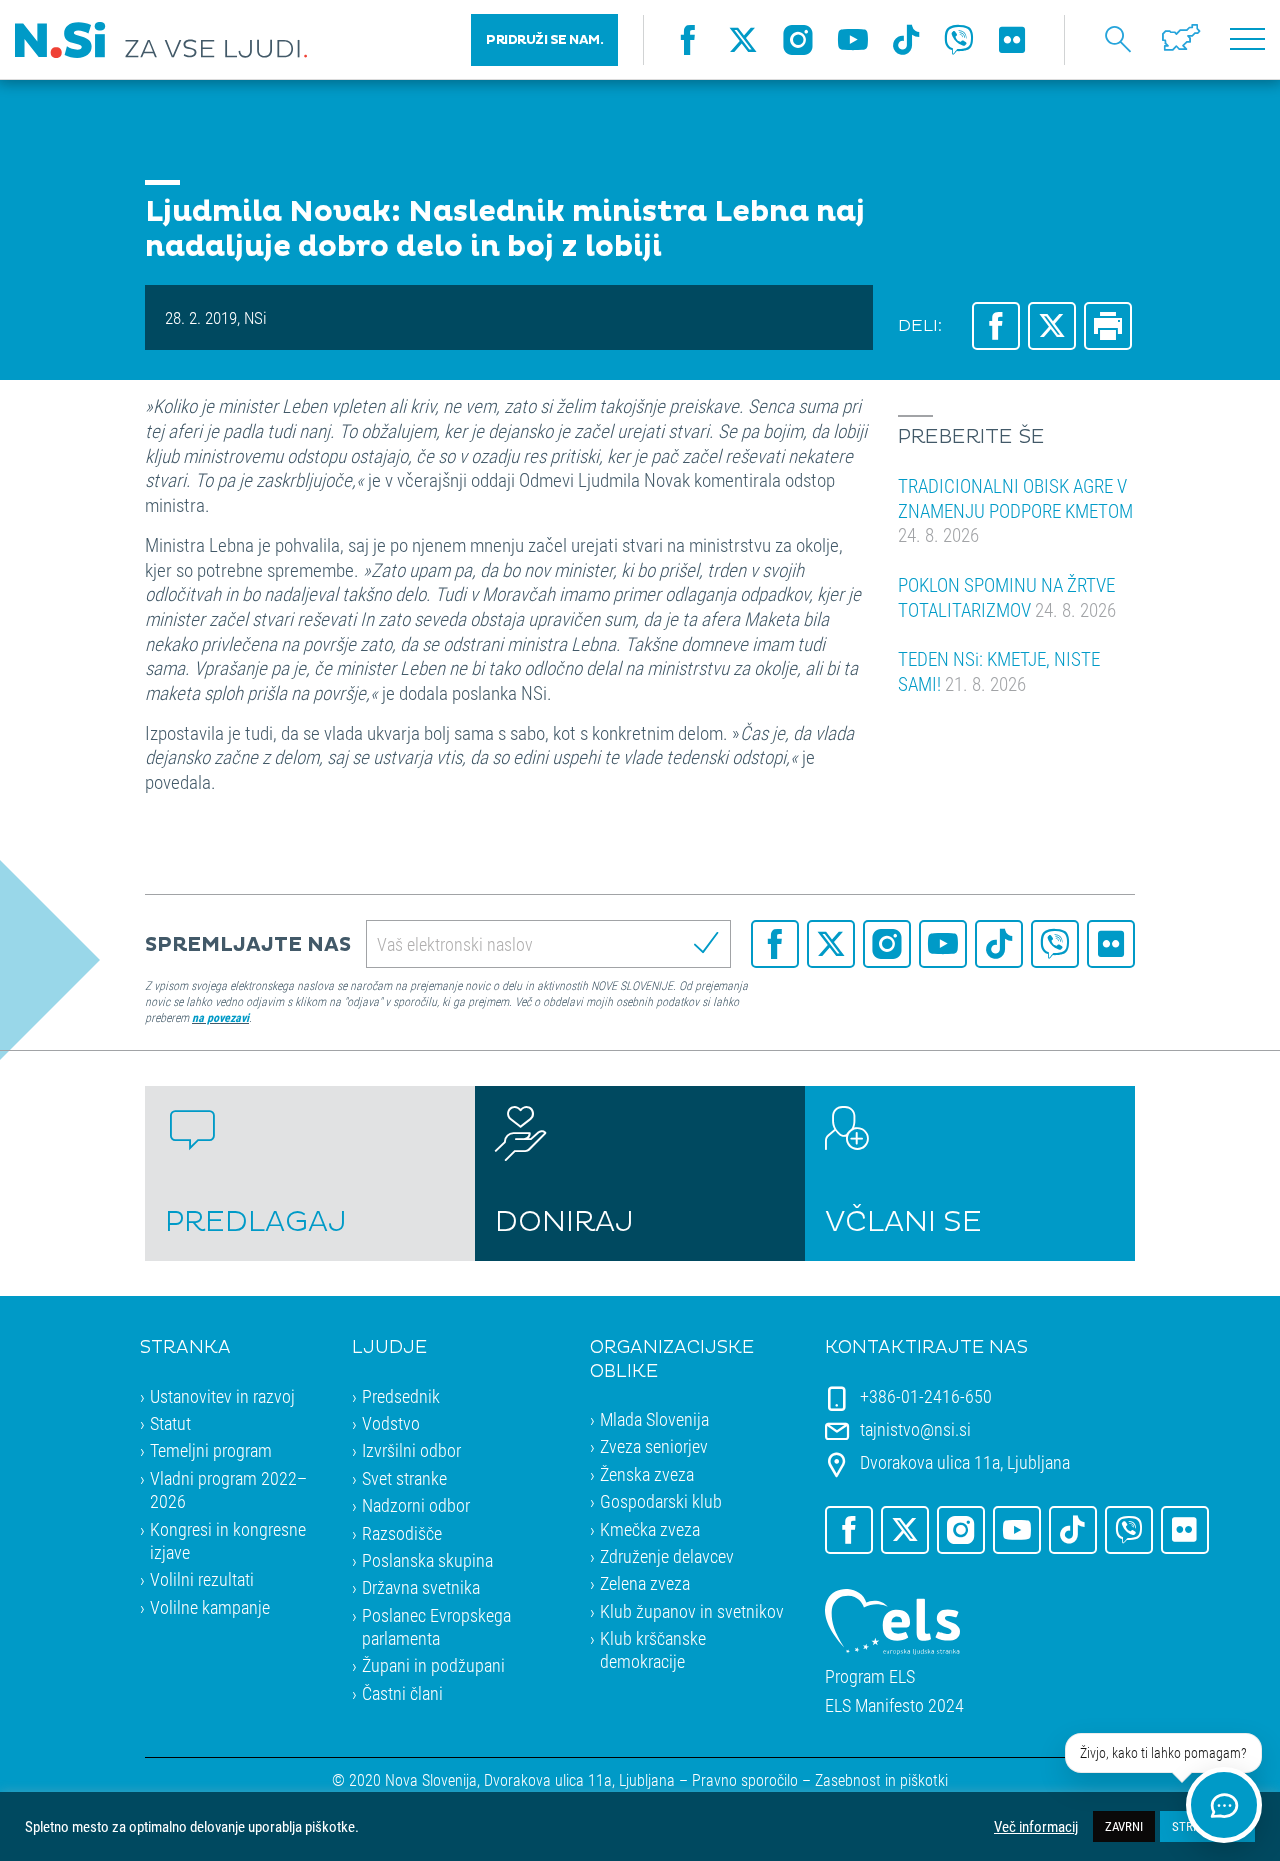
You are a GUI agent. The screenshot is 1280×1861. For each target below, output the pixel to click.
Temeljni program (211, 1450)
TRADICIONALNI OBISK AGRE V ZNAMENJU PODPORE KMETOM (1015, 510)
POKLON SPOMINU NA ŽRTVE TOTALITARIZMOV (1007, 597)
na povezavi (220, 1017)
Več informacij (1036, 1827)
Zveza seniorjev (654, 1446)
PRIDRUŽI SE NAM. (544, 40)
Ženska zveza (647, 1474)
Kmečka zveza (650, 1529)
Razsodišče (402, 1533)
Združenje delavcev (667, 1556)
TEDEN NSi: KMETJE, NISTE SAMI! (999, 671)
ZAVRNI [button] (1124, 1826)
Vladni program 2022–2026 (228, 1489)
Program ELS (870, 1676)
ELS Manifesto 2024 (894, 1705)
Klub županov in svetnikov (692, 1611)
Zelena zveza (645, 1583)
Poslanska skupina (427, 1560)
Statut (170, 1423)
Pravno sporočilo (745, 1779)
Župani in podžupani (433, 1665)
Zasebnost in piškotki (881, 1779)
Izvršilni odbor (411, 1450)
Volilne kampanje (210, 1607)
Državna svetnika (421, 1587)
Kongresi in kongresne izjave (228, 1540)
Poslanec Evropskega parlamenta (436, 1626)
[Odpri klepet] (1224, 1805)
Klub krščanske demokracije (653, 1649)
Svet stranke (404, 1478)
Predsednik (401, 1396)
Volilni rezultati (202, 1579)
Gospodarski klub (661, 1501)
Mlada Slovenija (654, 1419)
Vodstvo (391, 1423)
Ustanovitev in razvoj (222, 1396)
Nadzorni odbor (416, 1505)
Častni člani (402, 1693)
